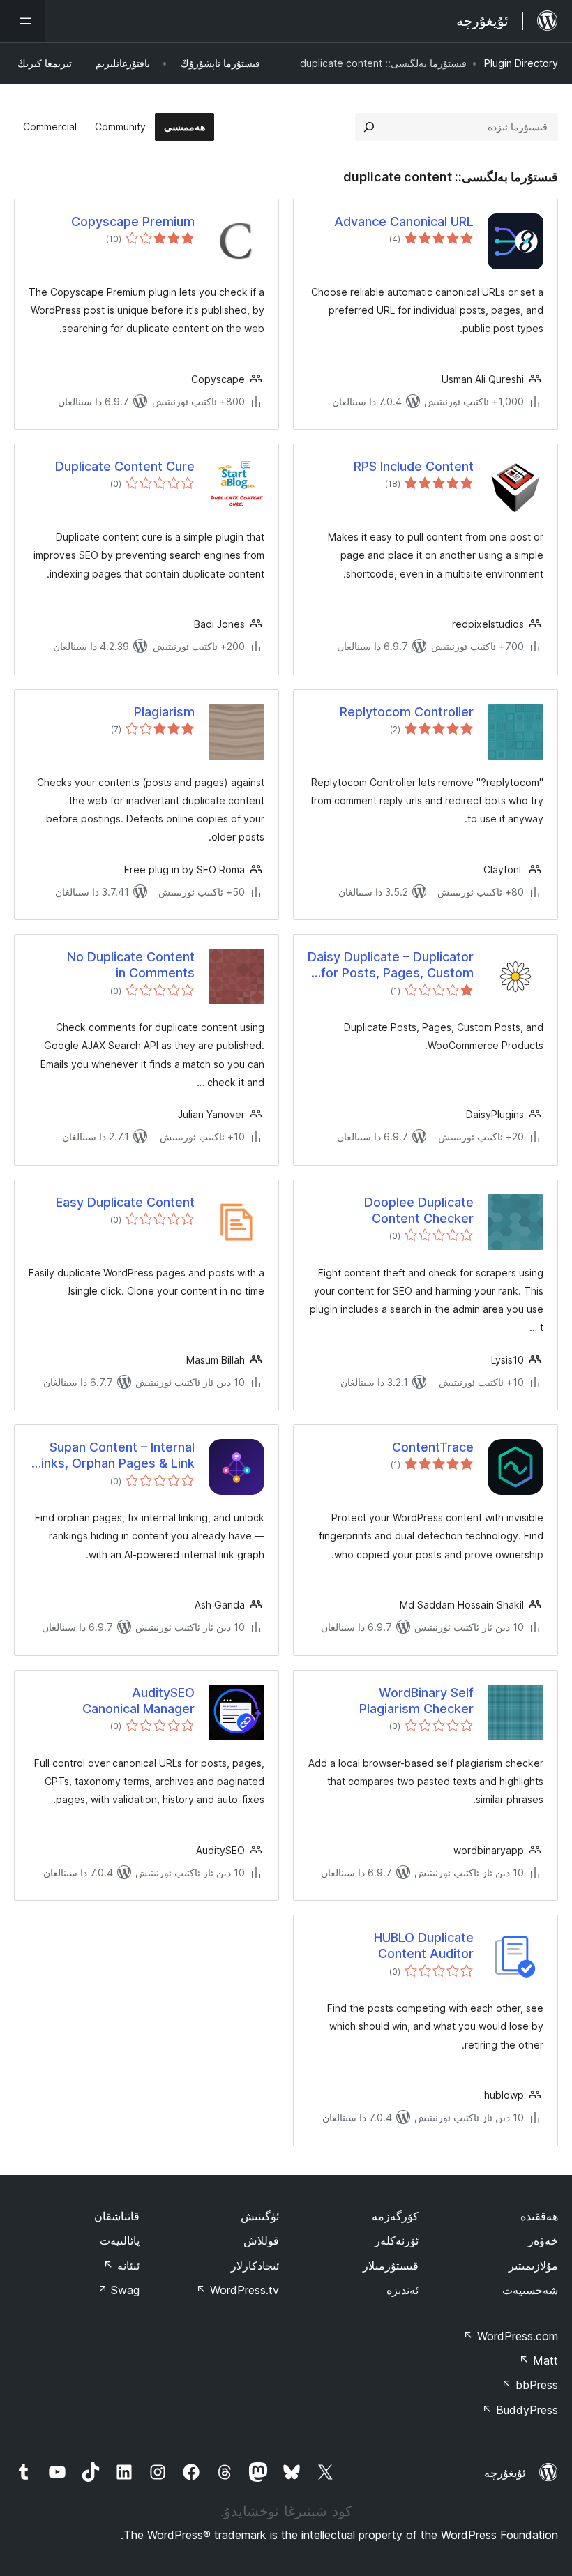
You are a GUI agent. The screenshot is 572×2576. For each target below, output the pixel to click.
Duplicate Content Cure (125, 466)
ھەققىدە (539, 2216)
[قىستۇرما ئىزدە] (369, 127)
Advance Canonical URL (404, 221)
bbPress (530, 2385)
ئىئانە (121, 2266)
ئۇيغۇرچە (505, 2473)
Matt (539, 2360)
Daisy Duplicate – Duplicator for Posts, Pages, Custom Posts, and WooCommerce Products (391, 965)
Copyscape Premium (133, 221)
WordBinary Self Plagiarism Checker (416, 1701)
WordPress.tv (238, 2290)
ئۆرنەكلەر (397, 2240)
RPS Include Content (414, 466)
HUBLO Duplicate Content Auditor (424, 1945)
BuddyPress (520, 2410)
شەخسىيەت (530, 2290)
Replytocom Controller (407, 712)
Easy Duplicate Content (125, 1202)
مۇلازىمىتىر (533, 2266)
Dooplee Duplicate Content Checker (419, 1210)
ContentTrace (433, 1447)
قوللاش (261, 2240)
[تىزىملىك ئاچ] (22, 21)
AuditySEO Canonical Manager (138, 1701)
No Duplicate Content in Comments (131, 965)
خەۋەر (543, 2240)
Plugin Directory (521, 63)
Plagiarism (164, 712)
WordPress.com (511, 2336)
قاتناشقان (117, 2216)
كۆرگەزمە (395, 2216)
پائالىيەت (120, 2240)
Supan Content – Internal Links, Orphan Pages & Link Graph (114, 1456)
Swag (118, 2290)
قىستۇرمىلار (391, 2266)
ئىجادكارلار (255, 2266)
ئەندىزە (402, 2290)
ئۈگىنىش (260, 2216)
